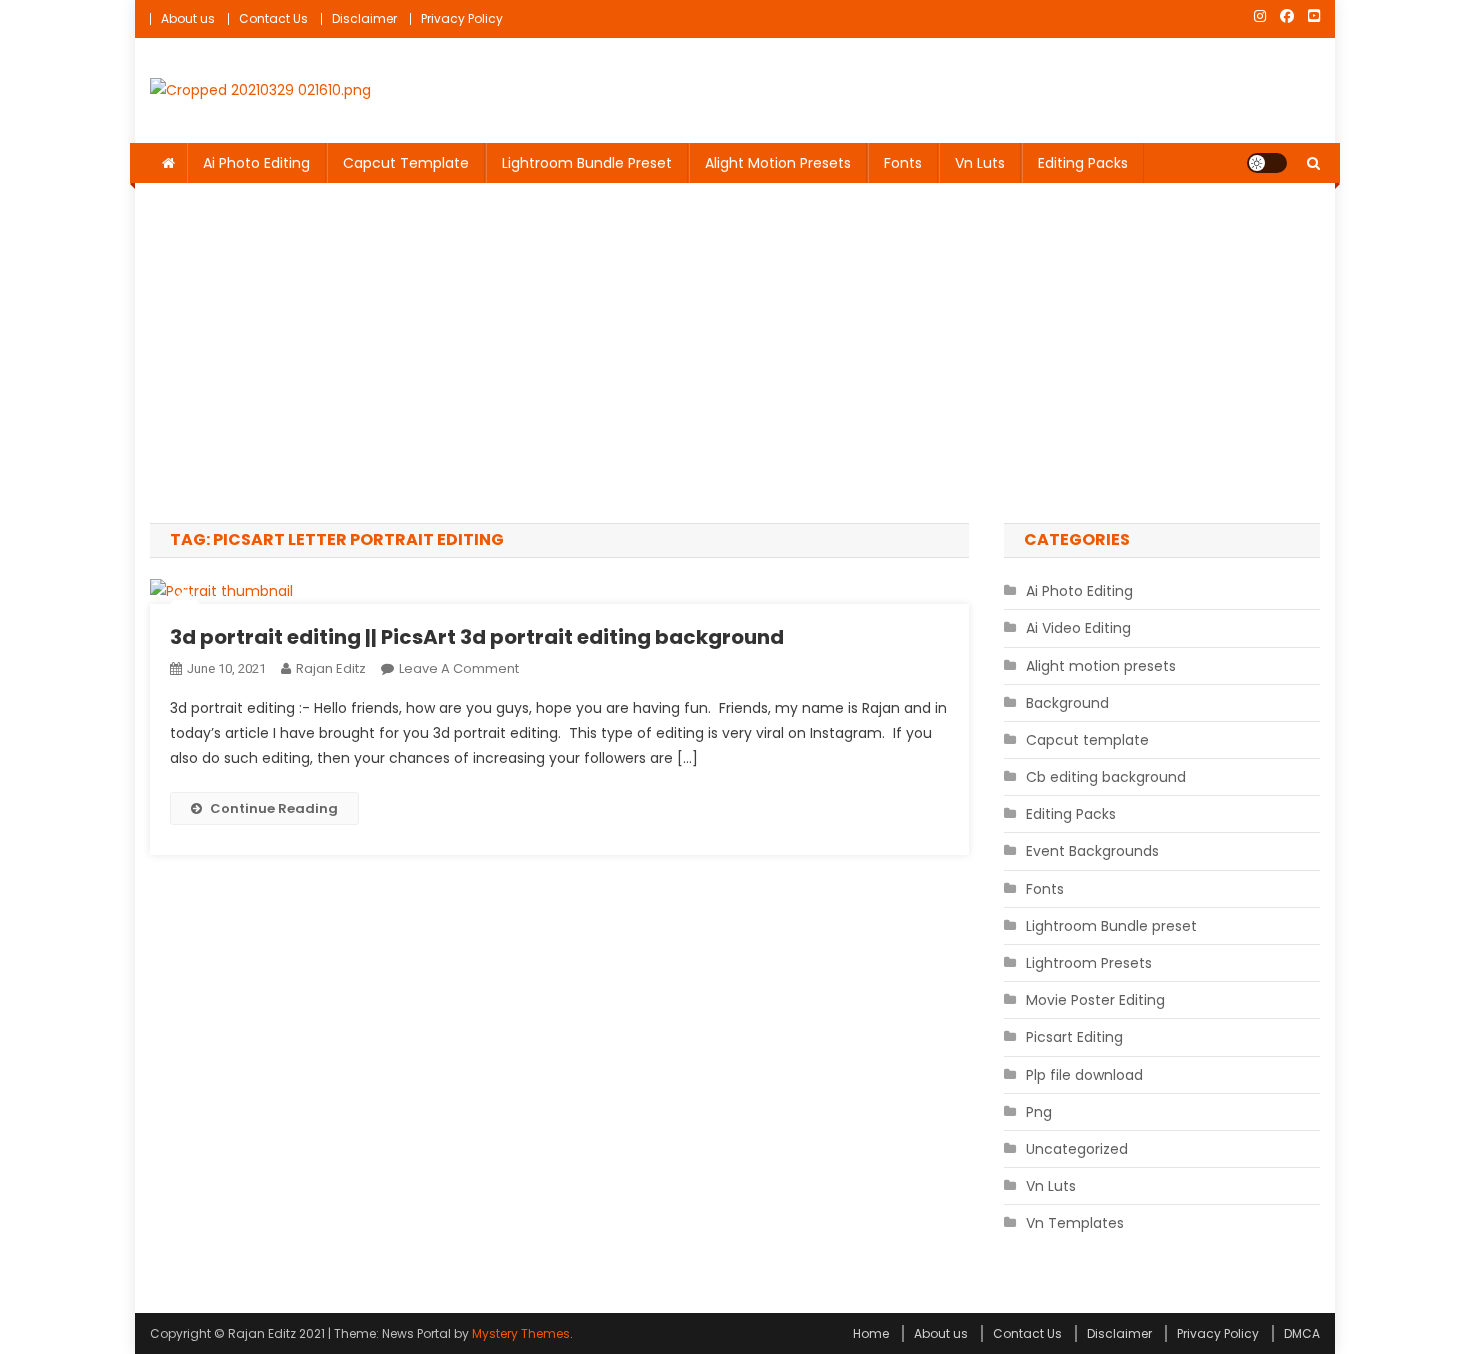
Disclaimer (364, 18)
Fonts (903, 163)
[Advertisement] (735, 353)
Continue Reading (274, 808)
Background (1067, 703)
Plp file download (1084, 1075)
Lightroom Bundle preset (587, 163)
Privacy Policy (462, 18)
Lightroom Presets (1089, 963)
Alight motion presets (778, 163)
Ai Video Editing (1078, 628)
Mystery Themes (521, 1333)
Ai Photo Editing (256, 163)
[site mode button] (1267, 163)
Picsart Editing (1074, 1037)
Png (1039, 1112)
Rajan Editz (331, 668)
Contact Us (273, 18)
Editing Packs (1083, 163)
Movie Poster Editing (1095, 1000)
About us (188, 18)
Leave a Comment (459, 668)
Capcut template (406, 163)
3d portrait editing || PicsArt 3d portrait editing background (477, 637)
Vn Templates (1075, 1223)
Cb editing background (1106, 777)
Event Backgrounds (1092, 851)
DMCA (1302, 1333)
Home (871, 1333)
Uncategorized (1077, 1149)
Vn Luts (980, 163)
